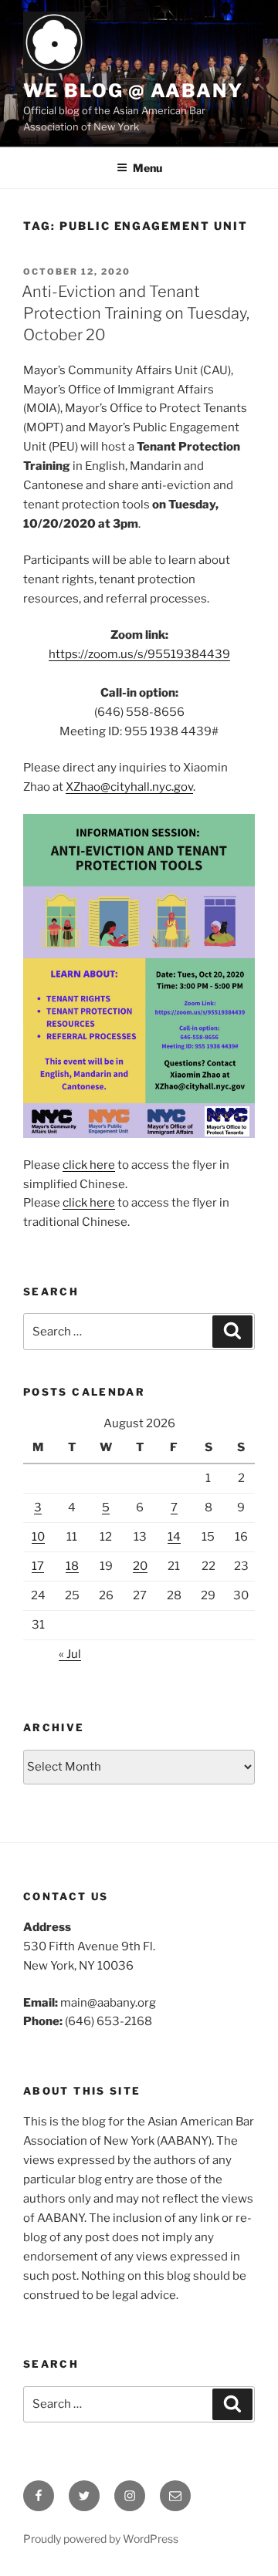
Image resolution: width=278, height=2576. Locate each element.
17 (38, 1566)
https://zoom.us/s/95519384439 (139, 654)
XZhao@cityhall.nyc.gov (129, 787)
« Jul (70, 1654)
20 (140, 1566)
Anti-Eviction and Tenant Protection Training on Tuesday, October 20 (136, 313)
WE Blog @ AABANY (133, 91)
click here (89, 1165)
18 (72, 1566)
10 (38, 1537)
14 (174, 1537)
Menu (147, 168)
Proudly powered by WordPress (101, 2539)
